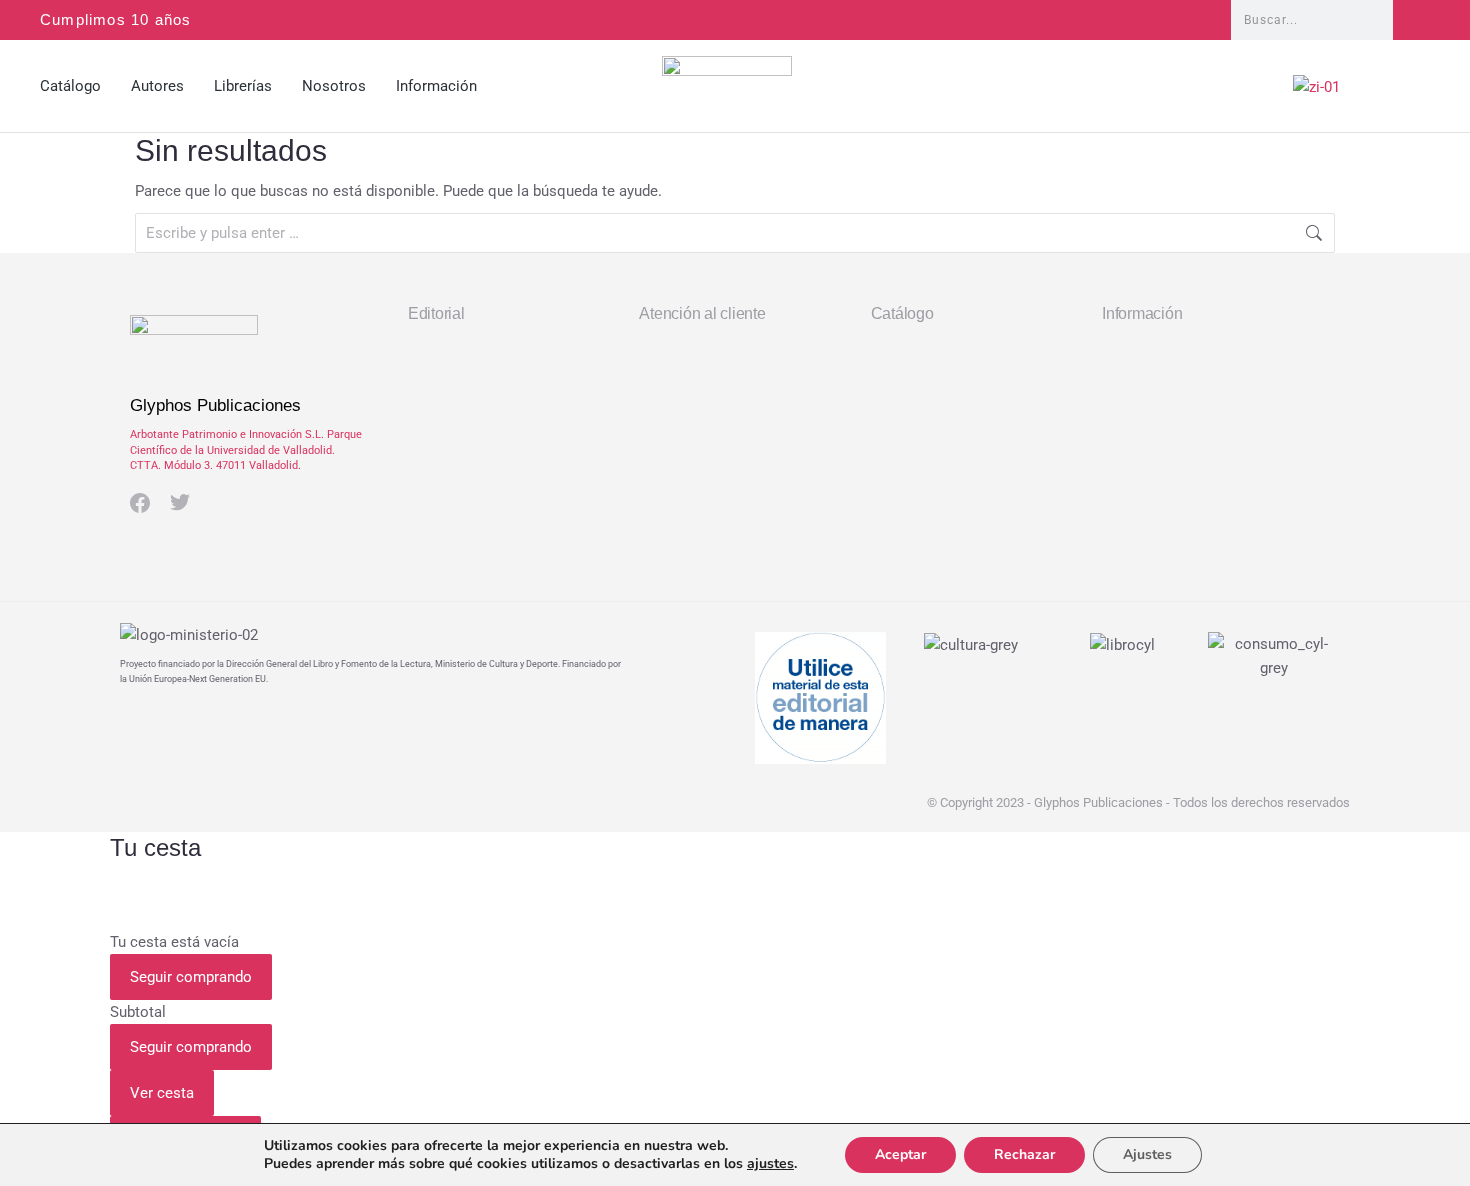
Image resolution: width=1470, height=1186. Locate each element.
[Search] (1411, 20)
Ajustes (1147, 1154)
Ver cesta (162, 1093)
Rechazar (1024, 1154)
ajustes (770, 1164)
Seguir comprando (191, 977)
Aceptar (900, 1154)
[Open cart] (1421, 91)
